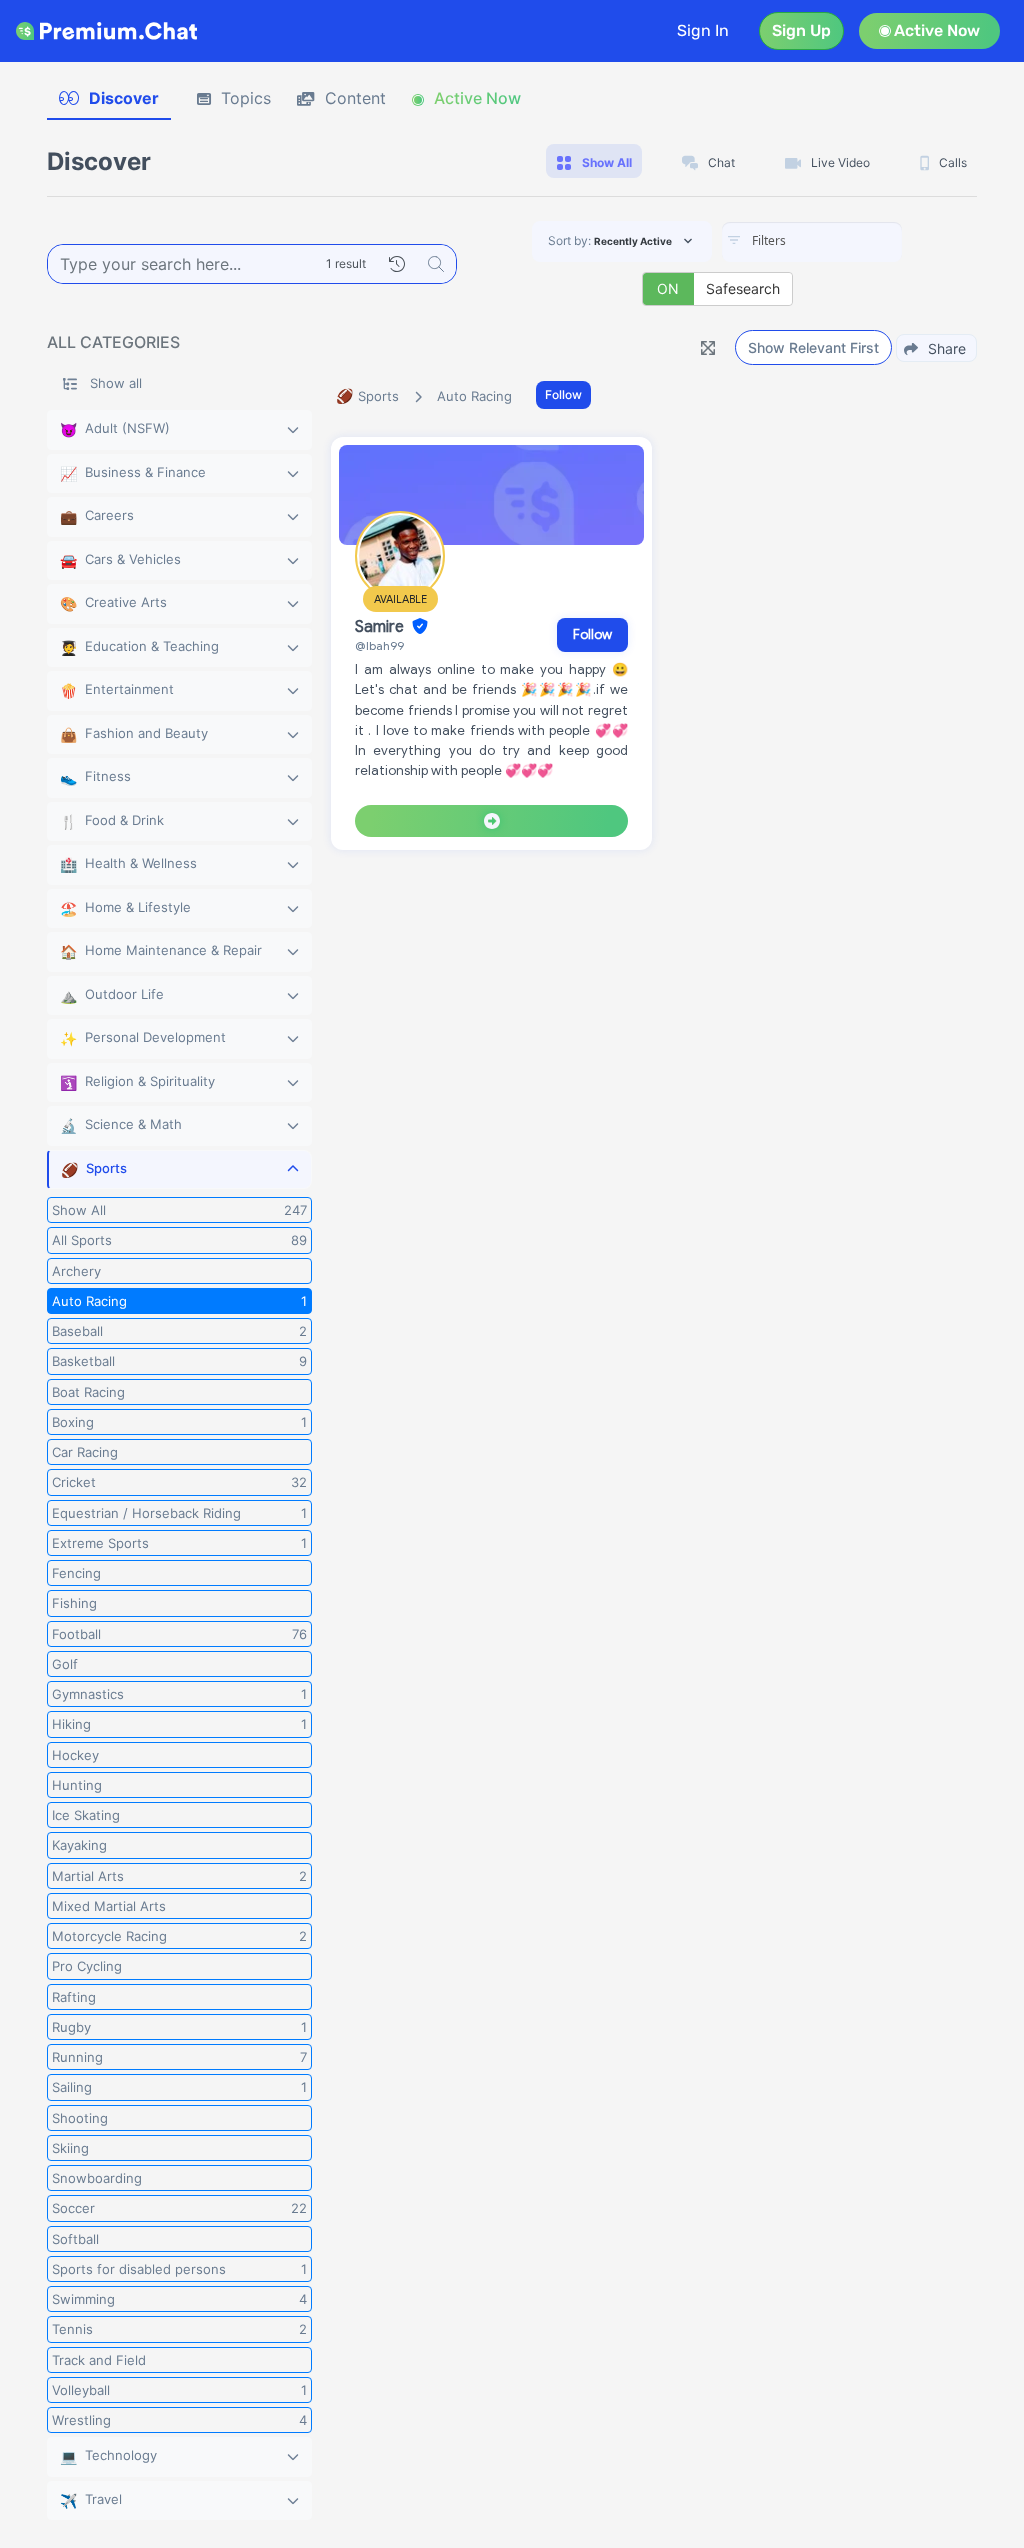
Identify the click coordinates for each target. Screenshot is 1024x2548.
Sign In (703, 30)
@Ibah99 (379, 645)
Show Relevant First (813, 347)
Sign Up (801, 30)
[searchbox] (842, 241)
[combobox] (812, 242)
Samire (381, 627)
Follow (563, 394)
